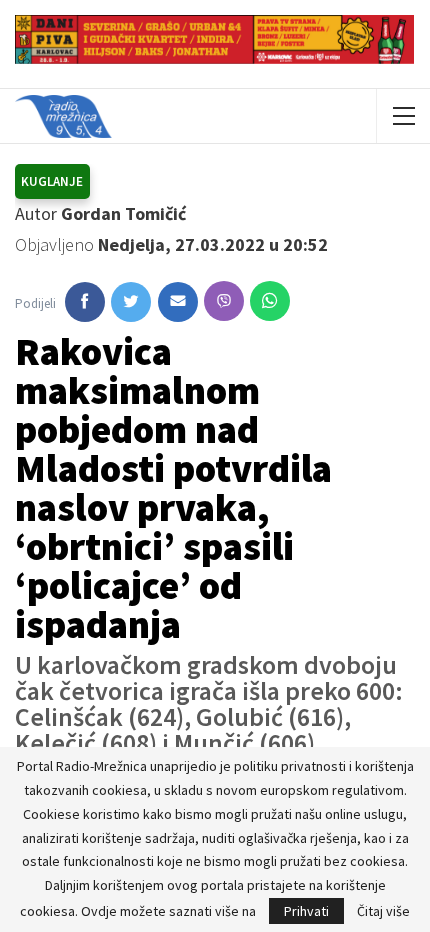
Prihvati (306, 911)
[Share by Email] (178, 302)
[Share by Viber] (224, 301)
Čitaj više (383, 911)
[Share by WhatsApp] (270, 301)
